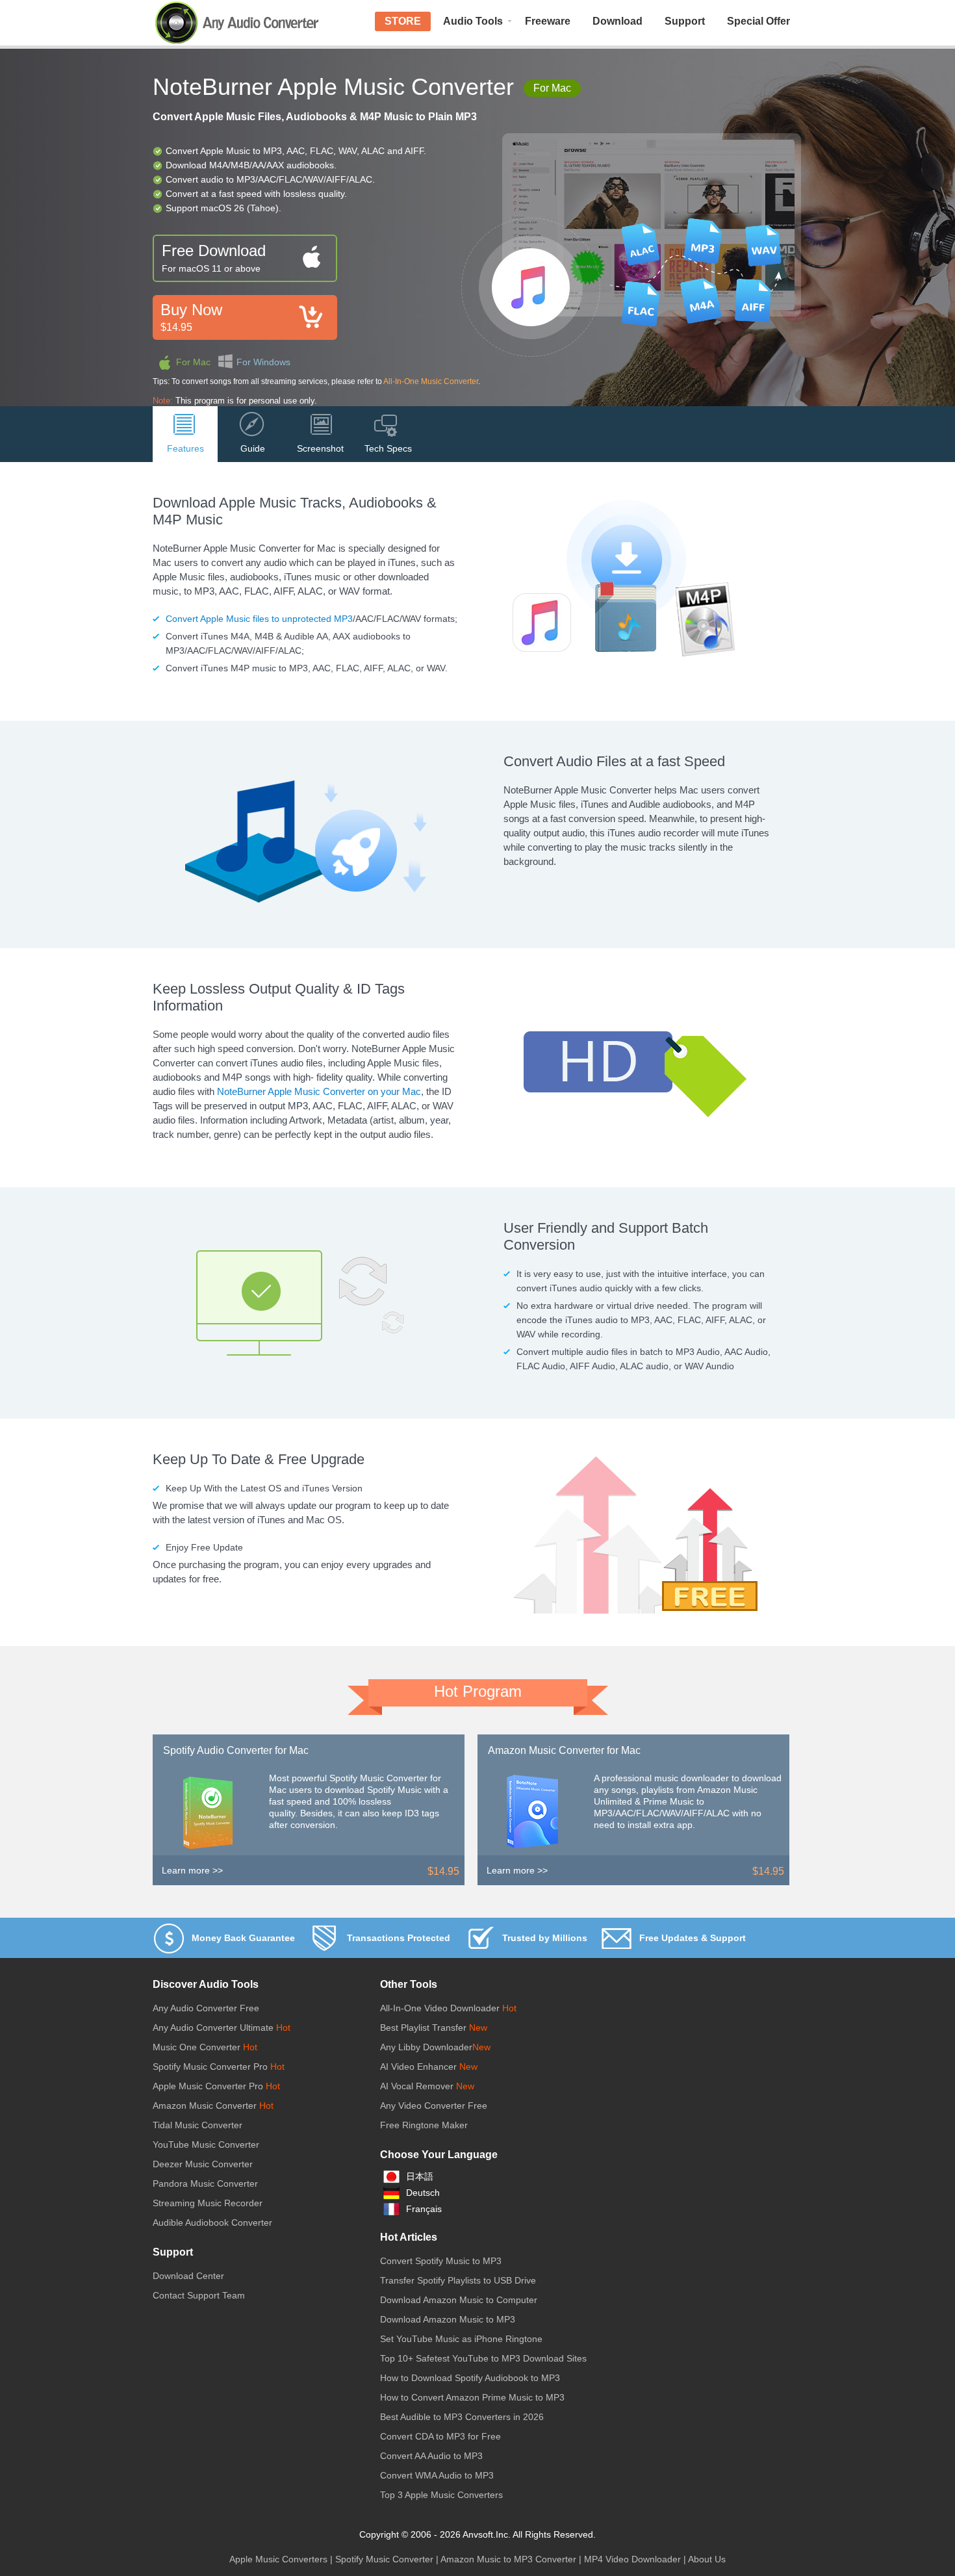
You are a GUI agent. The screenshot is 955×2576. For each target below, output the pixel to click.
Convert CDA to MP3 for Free (440, 2436)
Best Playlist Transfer (423, 2028)
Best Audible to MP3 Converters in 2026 (462, 2417)
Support (685, 21)
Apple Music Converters (278, 2559)
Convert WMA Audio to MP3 (437, 2475)
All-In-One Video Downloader (440, 2008)
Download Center (188, 2276)
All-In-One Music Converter (431, 381)
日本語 (420, 2176)
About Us (707, 2559)
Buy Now (191, 317)
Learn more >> (192, 1870)
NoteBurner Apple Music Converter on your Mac (319, 1091)
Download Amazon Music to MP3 (448, 2319)
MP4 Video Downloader (632, 2559)
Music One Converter (197, 2047)
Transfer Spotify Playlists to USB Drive (458, 2280)
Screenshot (320, 448)
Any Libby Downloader (426, 2047)
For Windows (263, 362)
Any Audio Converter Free (206, 2008)
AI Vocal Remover (418, 2086)
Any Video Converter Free (434, 2106)
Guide (253, 448)
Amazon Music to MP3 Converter (508, 2559)
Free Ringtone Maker (424, 2125)
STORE (403, 21)
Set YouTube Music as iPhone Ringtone (461, 2339)
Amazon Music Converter (205, 2106)
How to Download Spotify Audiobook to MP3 (470, 2378)
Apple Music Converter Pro (208, 2086)
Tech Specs (388, 448)
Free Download (214, 258)
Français (424, 2209)
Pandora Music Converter (205, 2183)
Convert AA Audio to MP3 (431, 2456)
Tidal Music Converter (197, 2125)
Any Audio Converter (237, 23)
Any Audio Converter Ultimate (213, 2028)
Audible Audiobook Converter (212, 2222)
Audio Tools (473, 21)
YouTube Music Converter (206, 2145)
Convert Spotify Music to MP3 (441, 2261)
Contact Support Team (199, 2295)
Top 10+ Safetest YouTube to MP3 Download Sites (483, 2358)
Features (185, 448)
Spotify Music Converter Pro (210, 2067)
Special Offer (758, 21)
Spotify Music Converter (384, 2559)
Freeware (548, 21)
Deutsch (423, 2193)
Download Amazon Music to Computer (459, 2300)
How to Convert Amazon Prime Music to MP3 (472, 2397)
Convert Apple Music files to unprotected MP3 (259, 619)
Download (618, 21)
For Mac (193, 362)
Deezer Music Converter (203, 2164)
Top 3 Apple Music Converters (441, 2495)
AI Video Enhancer (420, 2067)
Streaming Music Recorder (208, 2203)
